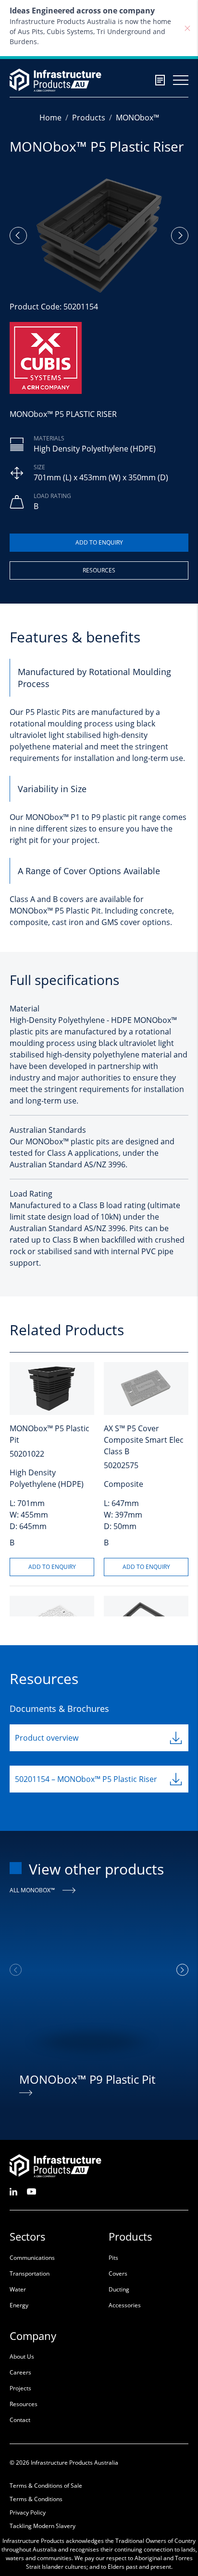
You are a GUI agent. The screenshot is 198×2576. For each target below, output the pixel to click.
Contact (20, 2420)
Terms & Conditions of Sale (46, 2486)
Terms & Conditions (36, 2499)
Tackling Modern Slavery (43, 2526)
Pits (113, 2258)
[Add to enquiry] (99, 543)
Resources (99, 570)
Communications (32, 2258)
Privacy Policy (28, 2512)
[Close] (187, 28)
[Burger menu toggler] (181, 80)
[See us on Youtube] (31, 2191)
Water (18, 2289)
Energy (19, 2305)
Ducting (119, 2289)
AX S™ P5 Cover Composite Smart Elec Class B (144, 1440)
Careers (20, 2372)
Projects (20, 2388)
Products (89, 118)
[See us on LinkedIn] (13, 2191)
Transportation (30, 2273)
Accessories (125, 2305)
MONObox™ (137, 118)
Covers (118, 2273)
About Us (22, 2356)
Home (50, 118)
